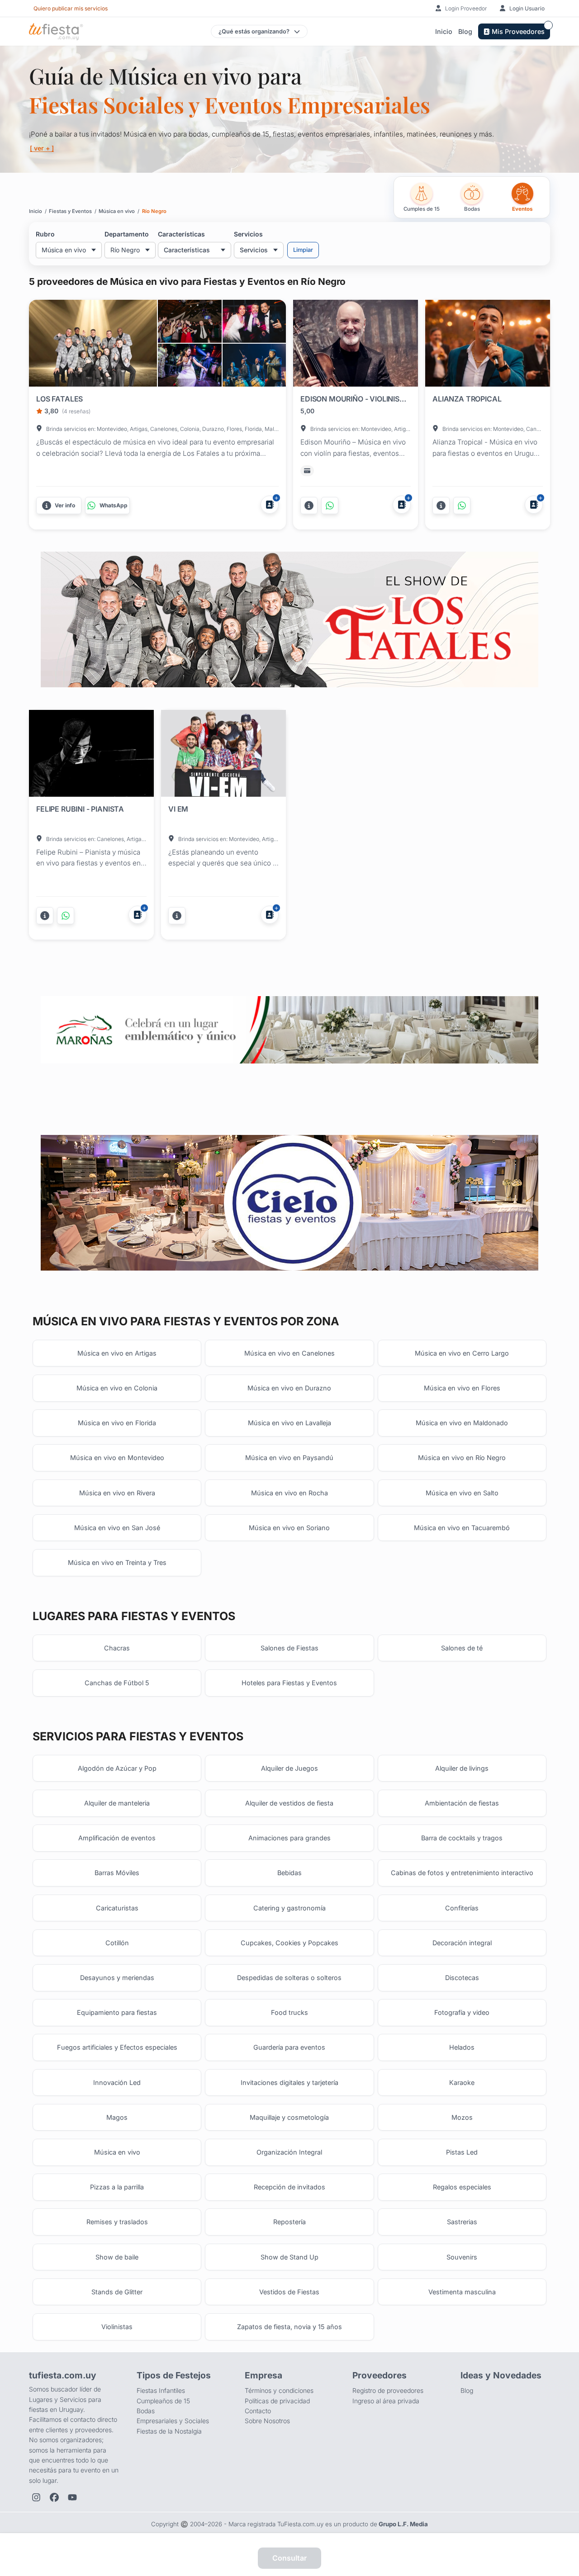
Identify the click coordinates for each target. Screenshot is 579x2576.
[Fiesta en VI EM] (223, 755)
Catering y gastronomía (289, 1908)
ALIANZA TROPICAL (467, 399)
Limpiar (303, 250)
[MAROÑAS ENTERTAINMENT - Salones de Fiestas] (289, 1030)
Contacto (258, 2411)
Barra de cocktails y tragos (462, 1838)
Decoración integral (462, 1943)
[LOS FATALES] (190, 321)
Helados (462, 2047)
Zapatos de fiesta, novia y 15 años (289, 2327)
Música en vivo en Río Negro (462, 1458)
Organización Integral (289, 2152)
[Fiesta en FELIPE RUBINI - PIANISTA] (91, 755)
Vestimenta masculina (462, 2292)
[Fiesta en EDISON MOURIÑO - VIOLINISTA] (356, 345)
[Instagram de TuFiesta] (36, 2497)
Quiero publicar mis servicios (71, 8)
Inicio (444, 31)
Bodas (146, 2411)
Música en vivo (117, 2152)
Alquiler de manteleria (117, 1803)
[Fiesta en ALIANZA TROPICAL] (488, 345)
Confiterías (462, 1908)
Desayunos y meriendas (117, 1978)
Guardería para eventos (289, 2047)
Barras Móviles (117, 1873)
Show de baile (117, 2257)
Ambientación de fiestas (462, 1803)
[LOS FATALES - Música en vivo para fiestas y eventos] (289, 620)
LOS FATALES (59, 399)
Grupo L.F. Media (403, 2524)
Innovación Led (117, 2082)
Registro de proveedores (388, 2390)
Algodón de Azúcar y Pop (117, 1768)
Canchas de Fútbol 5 (117, 1683)
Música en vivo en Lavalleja (289, 1423)
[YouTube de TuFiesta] (72, 2497)
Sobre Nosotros (267, 2421)
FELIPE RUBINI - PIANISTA (80, 809)
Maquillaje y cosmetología (289, 2117)
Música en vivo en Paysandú (289, 1458)
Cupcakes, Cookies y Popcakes (289, 1943)
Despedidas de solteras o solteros (289, 1978)
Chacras (117, 1648)
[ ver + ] (42, 148)
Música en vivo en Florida (117, 1423)
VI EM (178, 809)
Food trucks (289, 2012)
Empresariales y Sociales (173, 2421)
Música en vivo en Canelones (289, 1353)
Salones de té (462, 1648)
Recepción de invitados (289, 2187)
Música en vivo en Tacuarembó (462, 1528)
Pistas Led (462, 2152)
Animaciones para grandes (289, 1838)
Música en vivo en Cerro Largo (462, 1353)
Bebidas (289, 1873)
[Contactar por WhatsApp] (330, 506)
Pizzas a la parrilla (117, 2187)
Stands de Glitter (117, 2292)
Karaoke (462, 2082)
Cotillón (117, 1943)
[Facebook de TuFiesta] (54, 2497)
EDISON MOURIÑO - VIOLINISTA (354, 399)
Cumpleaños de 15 (163, 2401)
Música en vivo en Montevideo (117, 1458)
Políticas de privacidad (277, 2401)
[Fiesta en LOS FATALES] (93, 343)
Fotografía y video (462, 2012)
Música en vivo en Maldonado (462, 1423)
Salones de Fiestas (289, 1648)
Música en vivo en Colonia (117, 1388)
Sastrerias (462, 2222)
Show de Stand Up (289, 2257)
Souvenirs (462, 2257)
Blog (465, 31)
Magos (117, 2117)
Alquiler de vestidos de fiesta (289, 1803)
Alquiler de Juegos (289, 1768)
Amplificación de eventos (117, 1838)
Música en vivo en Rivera (117, 1493)
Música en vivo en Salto (462, 1493)
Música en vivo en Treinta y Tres (117, 1562)
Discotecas (462, 1978)
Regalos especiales (462, 2187)
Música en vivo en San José (117, 1528)
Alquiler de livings (462, 1768)
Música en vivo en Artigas (117, 1353)
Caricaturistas (117, 1908)
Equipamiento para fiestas (117, 2012)
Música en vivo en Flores (462, 1388)
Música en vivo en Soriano (289, 1528)
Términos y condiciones (279, 2390)
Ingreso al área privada (386, 2401)
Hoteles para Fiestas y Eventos (289, 1683)
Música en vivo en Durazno (289, 1388)
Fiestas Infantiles (161, 2390)
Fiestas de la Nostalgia (169, 2431)
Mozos (462, 2117)
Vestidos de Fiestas (289, 2292)
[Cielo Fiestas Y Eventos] (289, 1203)
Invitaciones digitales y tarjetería (289, 2082)
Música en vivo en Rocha (289, 1493)
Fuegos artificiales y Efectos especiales (117, 2047)
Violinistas (117, 2327)
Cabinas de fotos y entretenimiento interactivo (462, 1873)
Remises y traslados (117, 2222)
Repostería (289, 2222)
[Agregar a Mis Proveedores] (270, 505)
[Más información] (309, 506)
